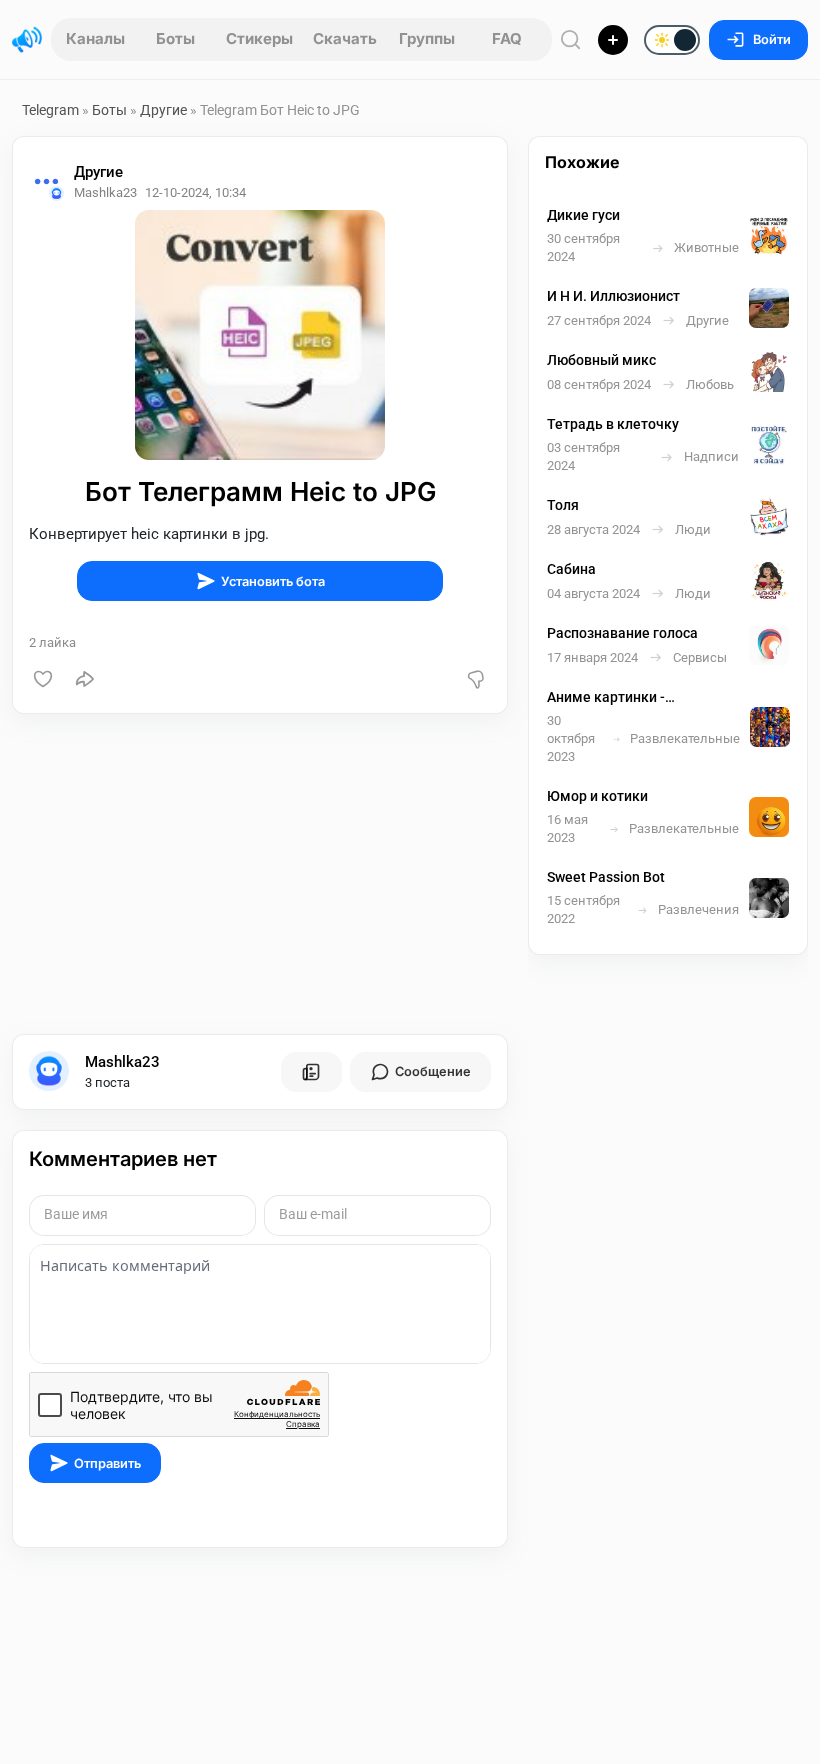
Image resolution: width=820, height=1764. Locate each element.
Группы (427, 38)
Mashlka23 (122, 1062)
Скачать (345, 38)
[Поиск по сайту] (571, 39)
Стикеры (259, 38)
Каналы (95, 38)
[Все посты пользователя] (311, 1072)
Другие (163, 110)
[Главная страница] (27, 40)
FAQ (507, 38)
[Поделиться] (85, 679)
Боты (175, 38)
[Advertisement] (260, 874)
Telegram (50, 110)
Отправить (107, 1463)
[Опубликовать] (613, 40)
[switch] (608, 41)
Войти (772, 39)
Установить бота (273, 581)
